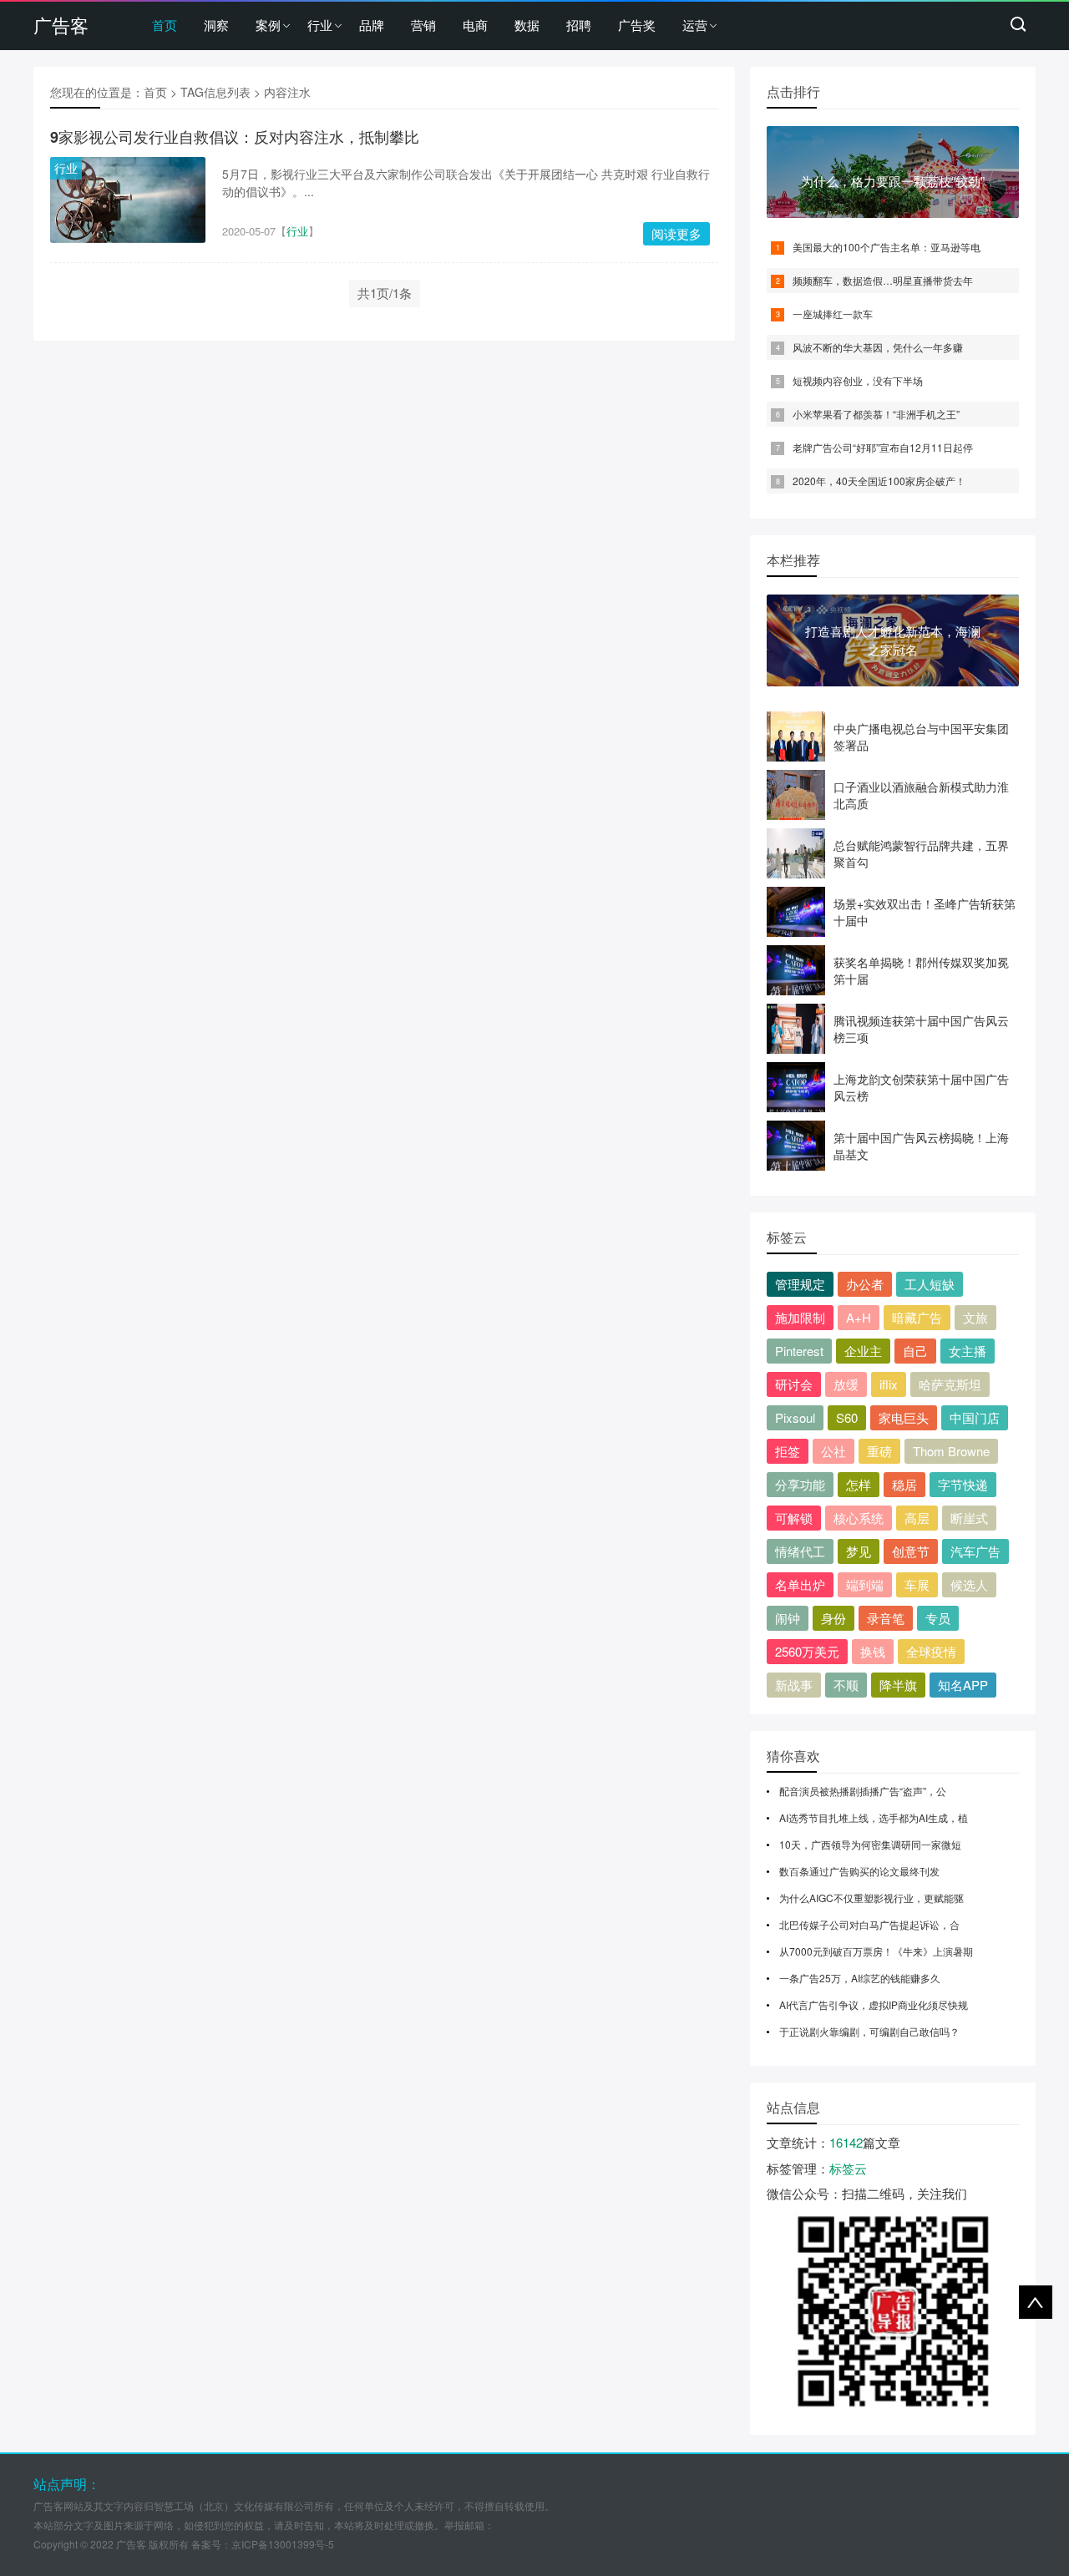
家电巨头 (904, 1417)
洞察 (216, 25)
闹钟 (788, 1618)
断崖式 (969, 1518)
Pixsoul (795, 1417)
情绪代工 (800, 1551)
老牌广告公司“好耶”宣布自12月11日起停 (883, 447)
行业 (320, 25)
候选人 (969, 1584)
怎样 (859, 1484)
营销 (423, 25)
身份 (833, 1618)
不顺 (846, 1685)
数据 (527, 25)
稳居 (904, 1484)
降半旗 (898, 1685)
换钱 (873, 1651)
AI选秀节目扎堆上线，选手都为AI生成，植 (874, 1817)
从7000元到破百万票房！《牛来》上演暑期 (876, 1951)
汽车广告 (975, 1551)
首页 (165, 25)
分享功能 (800, 1484)
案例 (268, 25)
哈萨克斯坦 (950, 1384)
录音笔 (886, 1618)
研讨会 (794, 1384)
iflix (889, 1384)
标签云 (848, 2168)
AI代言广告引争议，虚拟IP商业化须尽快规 (874, 2004)
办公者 (865, 1284)
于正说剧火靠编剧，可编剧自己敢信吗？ (869, 2031)
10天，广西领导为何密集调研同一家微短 (870, 1844)
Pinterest (799, 1351)
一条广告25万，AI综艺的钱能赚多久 (860, 1978)
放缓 (846, 1384)
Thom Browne (951, 1451)
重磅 (879, 1451)
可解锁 (794, 1518)
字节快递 (963, 1484)
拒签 (788, 1451)
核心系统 (859, 1518)
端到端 (865, 1584)
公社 (833, 1451)
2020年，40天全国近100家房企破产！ (879, 481)
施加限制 (800, 1317)
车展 (917, 1584)
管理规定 (800, 1284)
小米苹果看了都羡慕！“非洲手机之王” (876, 414)
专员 (938, 1618)
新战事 (794, 1685)
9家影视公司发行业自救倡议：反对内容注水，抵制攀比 (235, 137)
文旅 (975, 1317)
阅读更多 (676, 233)
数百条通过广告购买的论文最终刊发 (859, 1871)
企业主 (863, 1351)
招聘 (579, 25)
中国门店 (975, 1417)
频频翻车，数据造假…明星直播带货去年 (883, 280)
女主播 (968, 1351)
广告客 (61, 25)
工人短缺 (930, 1284)
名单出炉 (800, 1584)
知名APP (963, 1685)
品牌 (372, 25)
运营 (695, 25)
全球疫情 (931, 1651)
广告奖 (637, 25)
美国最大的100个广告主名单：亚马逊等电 (887, 247)
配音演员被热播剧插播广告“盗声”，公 (863, 1791)
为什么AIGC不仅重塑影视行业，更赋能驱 (871, 1898)
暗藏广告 (917, 1317)
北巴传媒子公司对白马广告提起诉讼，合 (869, 1924)
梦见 (859, 1551)
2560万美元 (807, 1651)
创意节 (911, 1551)
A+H (859, 1317)
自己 (915, 1351)
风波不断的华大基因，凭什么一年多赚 (878, 347)
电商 (475, 25)
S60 (847, 1417)
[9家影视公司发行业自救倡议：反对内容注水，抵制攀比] (128, 200)
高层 (917, 1518)
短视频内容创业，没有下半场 (858, 380)
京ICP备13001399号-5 (283, 2544)
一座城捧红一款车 (833, 314)
